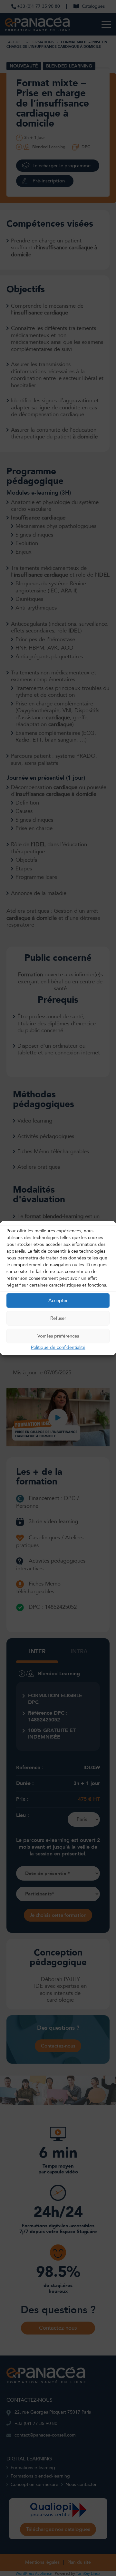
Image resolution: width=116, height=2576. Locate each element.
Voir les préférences (58, 1336)
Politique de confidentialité (58, 1347)
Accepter (58, 1300)
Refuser (58, 1318)
